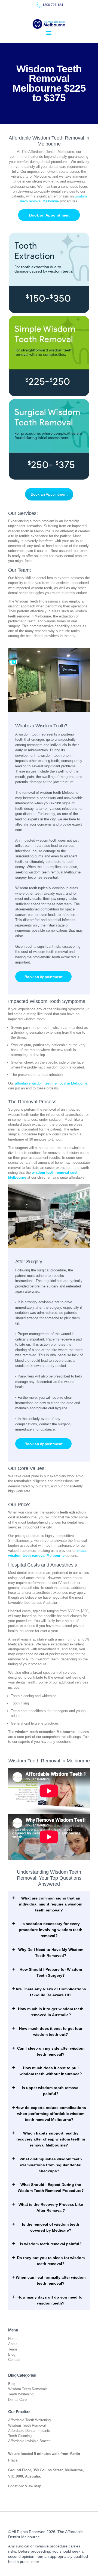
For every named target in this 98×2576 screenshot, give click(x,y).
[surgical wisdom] (49, 439)
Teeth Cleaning (20, 2436)
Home (13, 2339)
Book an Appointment (49, 494)
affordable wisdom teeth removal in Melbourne (51, 1083)
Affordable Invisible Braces (29, 2441)
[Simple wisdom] (49, 356)
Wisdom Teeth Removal (27, 2425)
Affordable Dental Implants (29, 2431)
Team (13, 2349)
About (13, 2344)
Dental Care (17, 2400)
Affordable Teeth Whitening (29, 2420)
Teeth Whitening (21, 2394)
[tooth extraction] (49, 273)
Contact (14, 2360)
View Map (33, 2486)
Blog (12, 2354)
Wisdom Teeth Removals (28, 2389)
